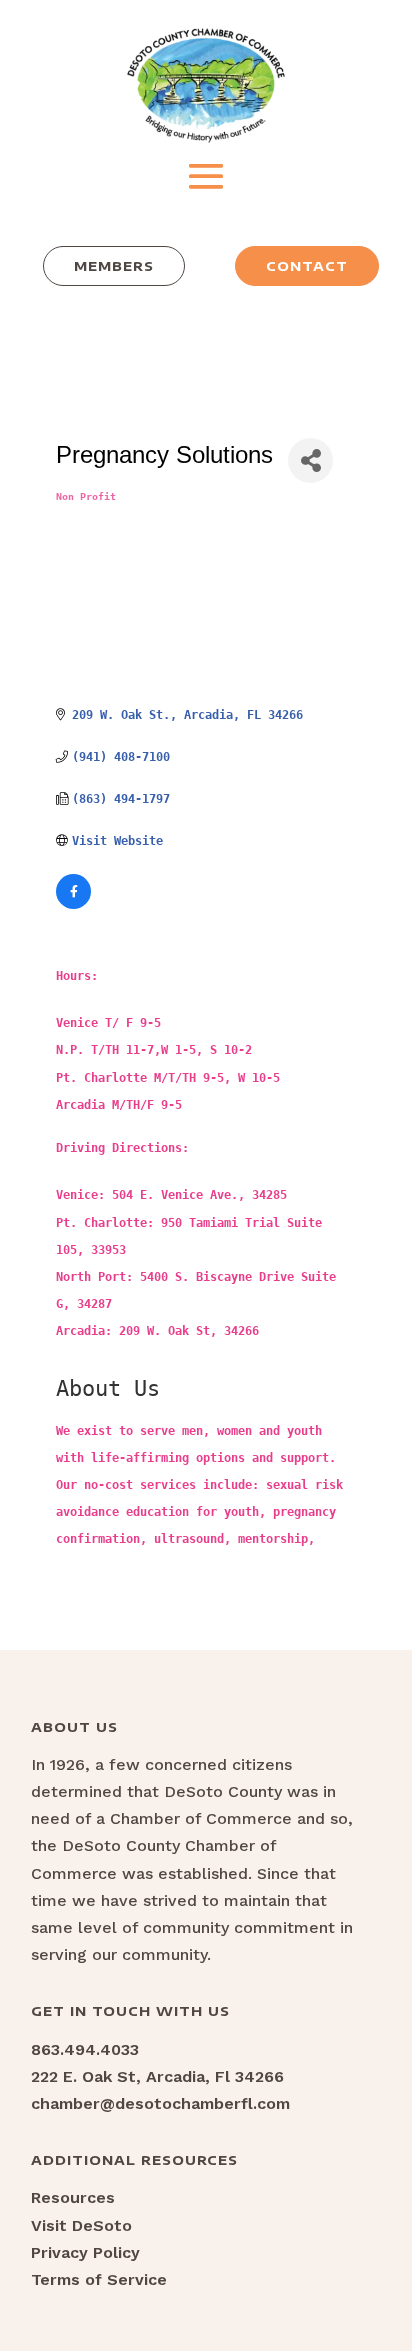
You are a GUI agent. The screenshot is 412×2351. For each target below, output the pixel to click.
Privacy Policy (85, 2252)
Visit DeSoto (81, 2225)
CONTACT (307, 266)
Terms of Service (99, 2279)
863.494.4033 (85, 2049)
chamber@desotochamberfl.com (160, 2103)
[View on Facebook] (73, 905)
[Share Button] (310, 460)
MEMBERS (114, 266)
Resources (73, 2197)
